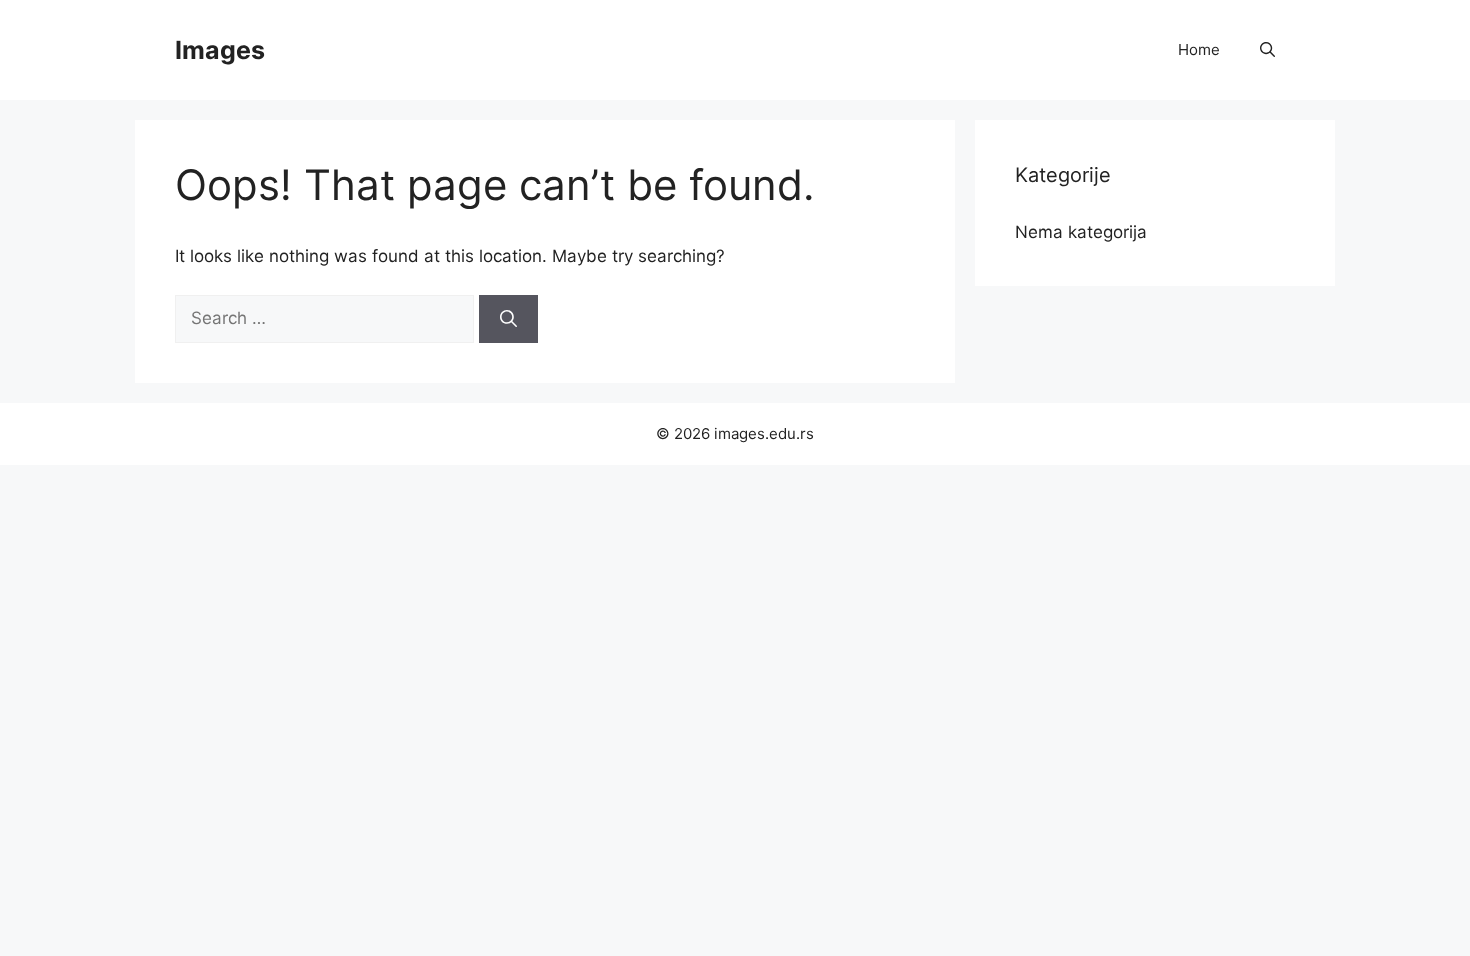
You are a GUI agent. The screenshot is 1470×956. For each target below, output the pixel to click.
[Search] (508, 319)
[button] (1267, 50)
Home (1199, 49)
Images (220, 50)
